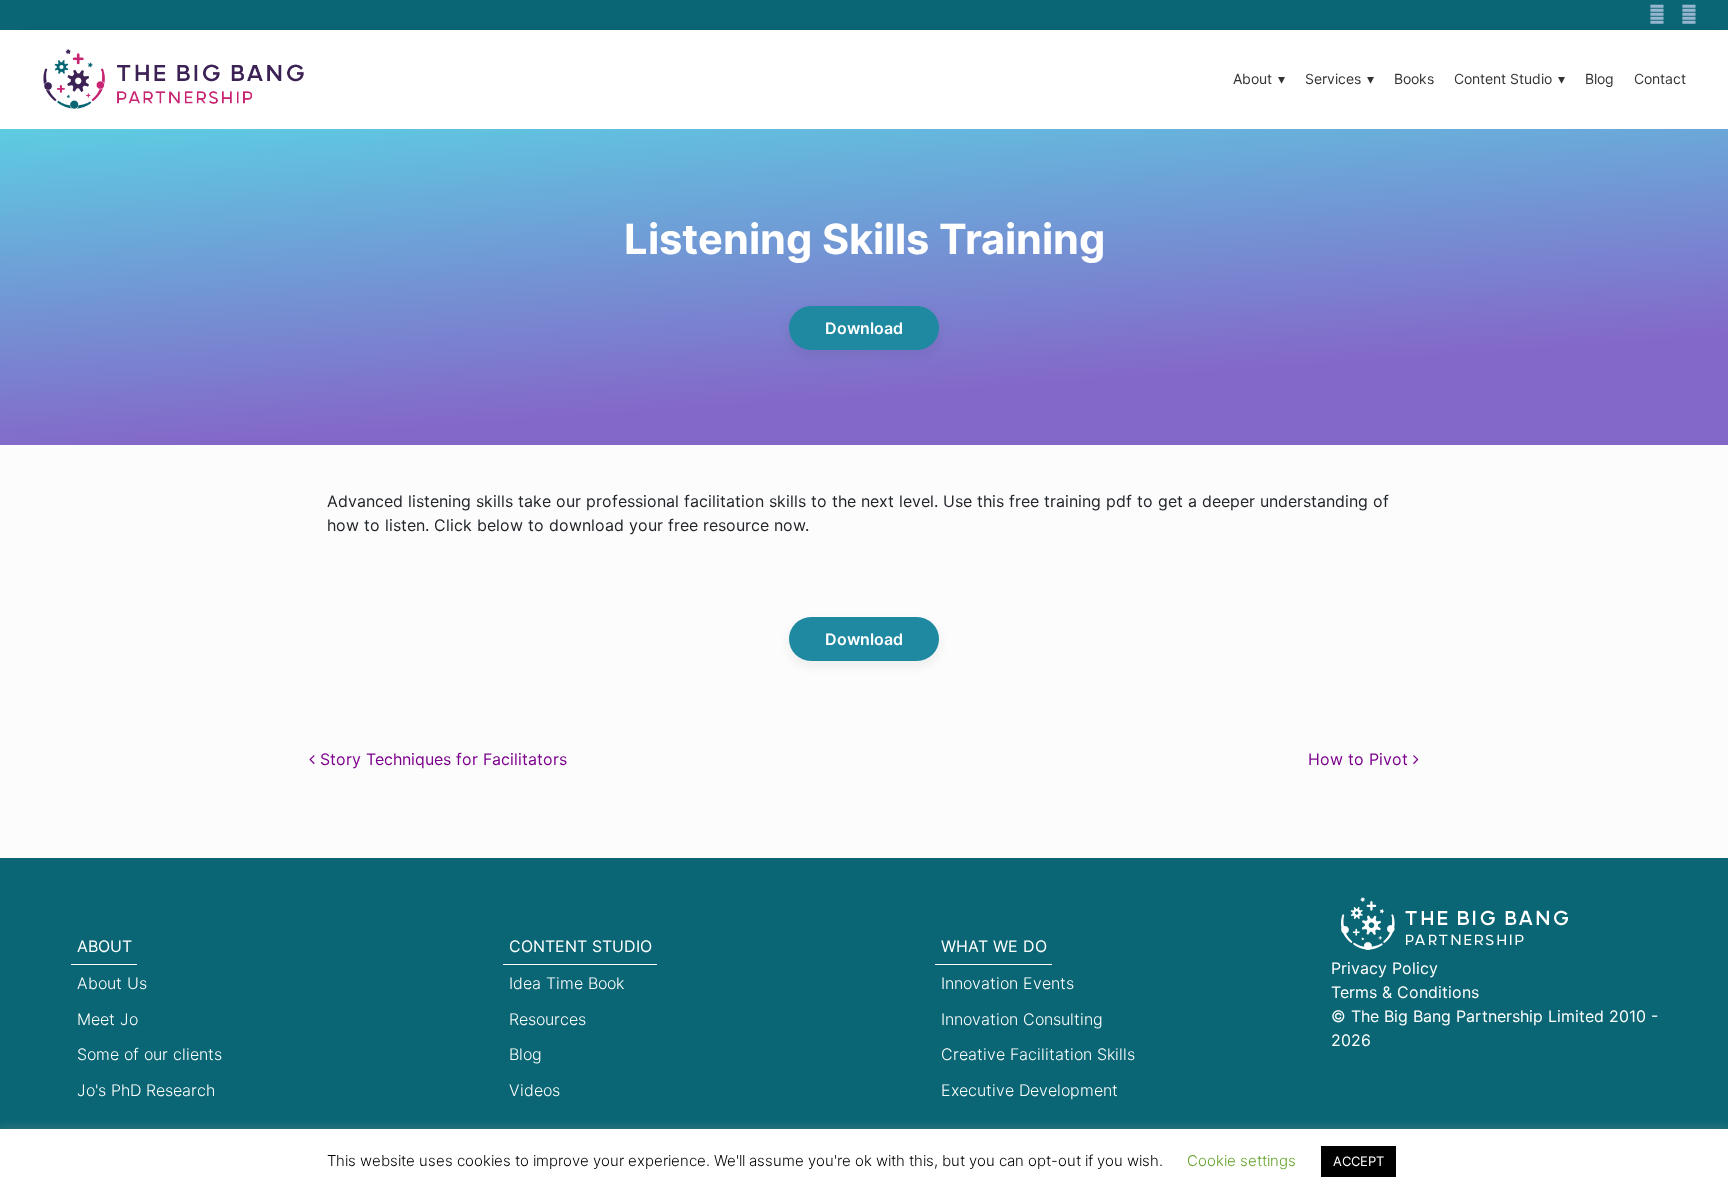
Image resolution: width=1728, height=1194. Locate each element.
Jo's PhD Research (146, 1090)
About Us (112, 983)
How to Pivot (1360, 759)
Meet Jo (107, 1019)
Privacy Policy (1384, 968)
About (1252, 78)
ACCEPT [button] (1358, 1161)
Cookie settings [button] (1241, 1160)
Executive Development (1029, 1090)
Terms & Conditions (1405, 992)
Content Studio (1503, 78)
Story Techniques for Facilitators (441, 759)
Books (1414, 78)
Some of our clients (149, 1054)
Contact (1660, 78)
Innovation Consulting (1022, 1019)
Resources (547, 1019)
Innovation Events (1007, 983)
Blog (1599, 78)
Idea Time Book (566, 983)
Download (864, 328)
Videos (534, 1090)
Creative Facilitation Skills (1038, 1054)
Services (1333, 78)
